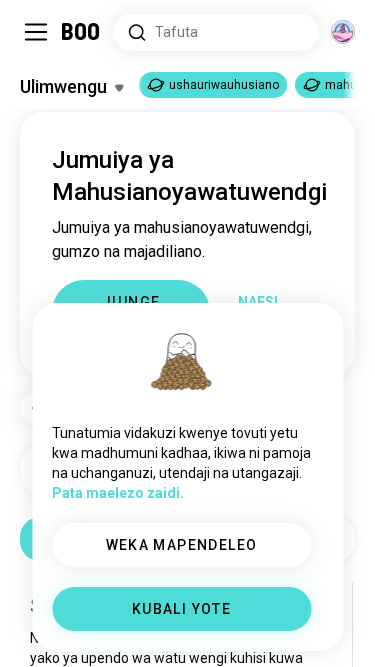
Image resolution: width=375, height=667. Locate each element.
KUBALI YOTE (181, 609)
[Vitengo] (343, 32)
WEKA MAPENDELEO (182, 545)
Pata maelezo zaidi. (118, 493)
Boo (81, 32)
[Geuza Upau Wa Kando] (36, 32)
